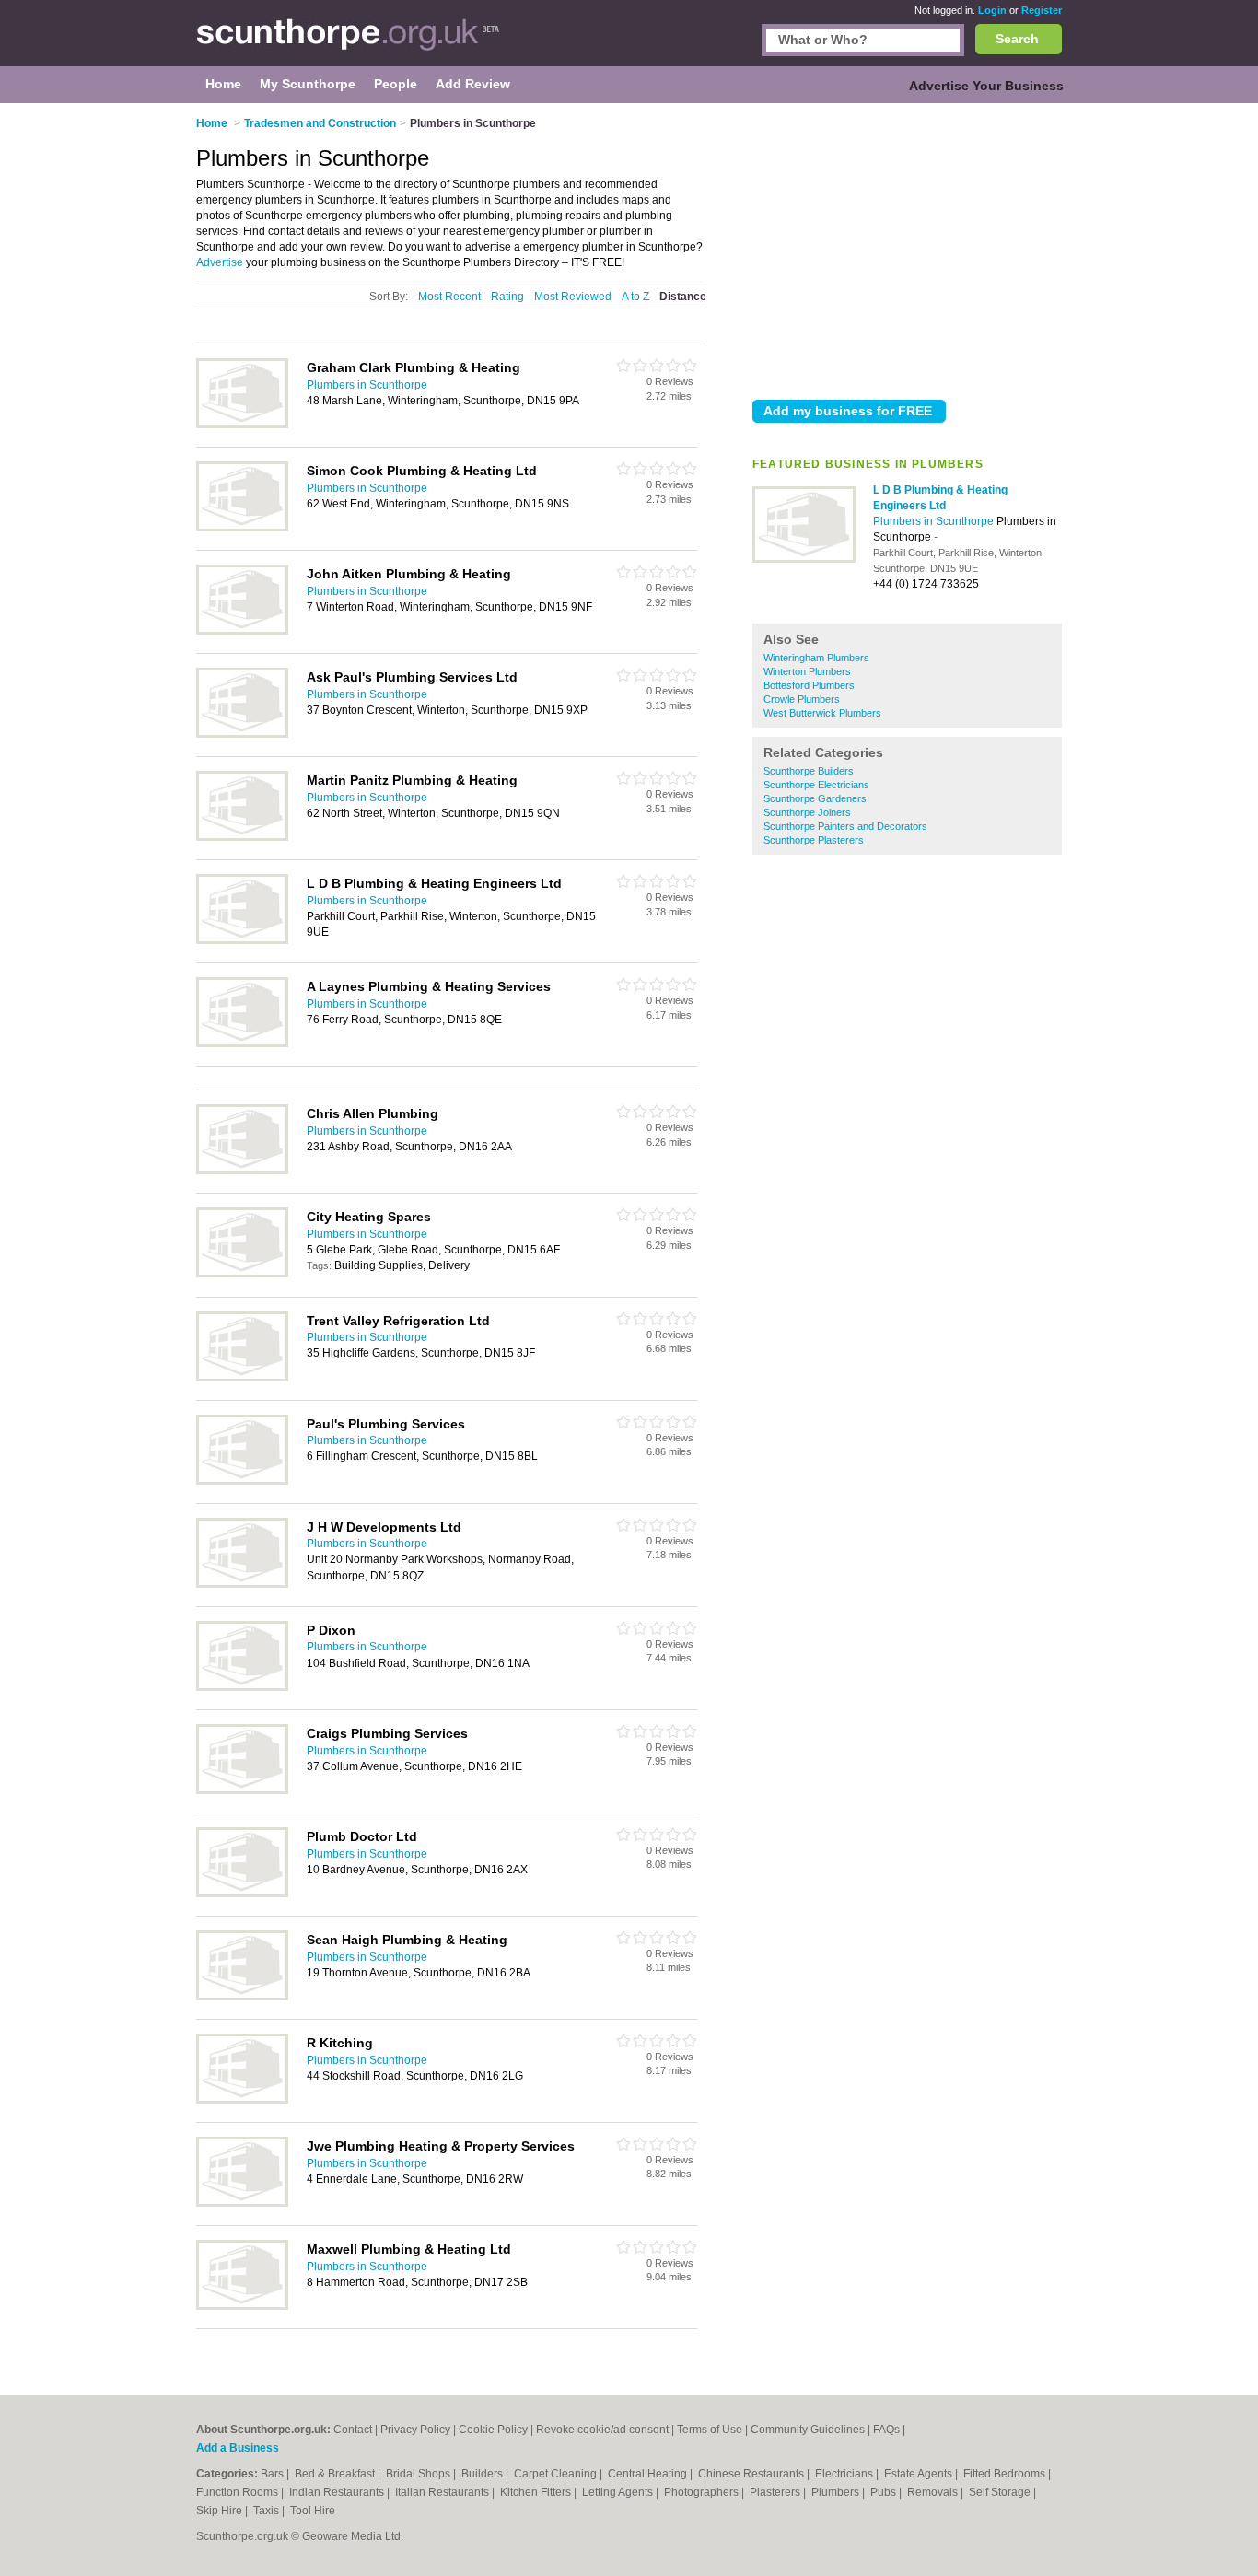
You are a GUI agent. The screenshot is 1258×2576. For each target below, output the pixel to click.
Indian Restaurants (338, 2492)
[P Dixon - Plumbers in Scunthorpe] (242, 1687)
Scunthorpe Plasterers (814, 840)
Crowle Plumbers (802, 699)
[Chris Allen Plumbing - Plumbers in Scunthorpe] (242, 1171)
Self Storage (1001, 2492)
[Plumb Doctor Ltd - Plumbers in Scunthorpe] (242, 1894)
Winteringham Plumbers (816, 658)
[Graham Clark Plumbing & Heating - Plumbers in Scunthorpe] (242, 425)
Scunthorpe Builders (809, 771)
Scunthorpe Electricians (816, 785)
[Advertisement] (907, 248)
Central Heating (649, 2474)
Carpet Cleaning (557, 2474)
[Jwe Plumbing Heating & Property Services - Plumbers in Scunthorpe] (242, 2203)
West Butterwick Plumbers (822, 713)
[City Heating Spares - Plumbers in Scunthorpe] (242, 1274)
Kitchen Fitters (537, 2492)
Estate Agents (920, 2474)
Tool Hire (313, 2511)
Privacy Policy (415, 2430)
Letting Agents (619, 2492)
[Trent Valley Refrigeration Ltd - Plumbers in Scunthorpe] (242, 1378)
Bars (274, 2474)
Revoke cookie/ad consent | (606, 2430)
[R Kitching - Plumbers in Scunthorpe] (242, 2100)
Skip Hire (221, 2511)
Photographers (703, 2492)
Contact (353, 2430)
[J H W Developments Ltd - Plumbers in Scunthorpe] (242, 1584)
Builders (483, 2474)
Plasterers (776, 2492)
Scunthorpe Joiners (807, 812)
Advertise (220, 262)
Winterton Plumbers (807, 671)
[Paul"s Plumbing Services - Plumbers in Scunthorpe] (242, 1481)
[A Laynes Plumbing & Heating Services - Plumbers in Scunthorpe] (242, 1043)
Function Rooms (239, 2492)
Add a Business (238, 2448)
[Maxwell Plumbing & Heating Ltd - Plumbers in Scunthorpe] (242, 2306)
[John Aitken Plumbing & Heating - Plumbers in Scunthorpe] (242, 631)
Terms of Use (710, 2430)
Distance (683, 297)
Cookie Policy (493, 2430)
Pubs (885, 2492)
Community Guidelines (808, 2430)
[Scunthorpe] (348, 42)
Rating (507, 297)
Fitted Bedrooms (1006, 2474)
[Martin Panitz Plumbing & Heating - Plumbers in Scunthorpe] (242, 837)
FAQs (886, 2430)
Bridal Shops (419, 2474)
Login (992, 10)
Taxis (268, 2511)
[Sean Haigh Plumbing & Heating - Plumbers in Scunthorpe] (242, 1997)
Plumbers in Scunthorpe (935, 521)
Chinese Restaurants (752, 2474)
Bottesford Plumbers (809, 685)
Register (1042, 10)
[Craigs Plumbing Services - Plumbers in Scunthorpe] (242, 1790)
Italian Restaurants (443, 2492)
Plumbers (837, 2492)
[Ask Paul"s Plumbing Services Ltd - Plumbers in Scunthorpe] (242, 734)
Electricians (845, 2474)
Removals (934, 2492)
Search (1017, 39)
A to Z (635, 297)
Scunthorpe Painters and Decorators (845, 826)
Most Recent (449, 297)
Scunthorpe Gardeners (815, 798)
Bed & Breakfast (336, 2474)
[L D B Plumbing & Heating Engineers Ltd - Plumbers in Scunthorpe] (804, 559)
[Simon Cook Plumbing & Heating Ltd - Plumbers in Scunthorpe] (242, 528)
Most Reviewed (573, 297)
